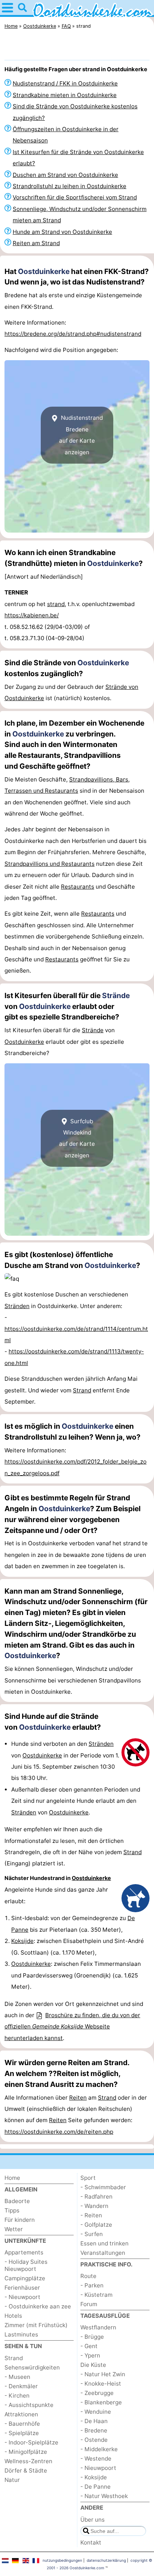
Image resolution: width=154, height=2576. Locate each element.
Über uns (93, 2520)
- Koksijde (94, 2477)
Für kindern (20, 2220)
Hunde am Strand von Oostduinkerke (62, 232)
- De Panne (96, 2487)
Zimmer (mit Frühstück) (36, 2325)
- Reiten (91, 2215)
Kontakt (91, 2542)
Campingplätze (25, 2278)
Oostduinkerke (44, 271)
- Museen (17, 2377)
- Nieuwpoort (22, 2297)
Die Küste (93, 2365)
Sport (88, 2178)
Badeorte (17, 2201)
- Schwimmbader (103, 2187)
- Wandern (94, 2206)
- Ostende (94, 2440)
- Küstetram (96, 2295)
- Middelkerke (99, 2449)
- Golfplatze (96, 2225)
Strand (82, 1390)
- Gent (89, 2346)
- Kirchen (17, 2396)
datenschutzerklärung (106, 2560)
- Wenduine (96, 2412)
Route (88, 2276)
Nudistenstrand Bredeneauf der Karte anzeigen (81, 435)
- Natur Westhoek (104, 2496)
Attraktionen (21, 2414)
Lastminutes (21, 2334)
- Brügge (92, 2337)
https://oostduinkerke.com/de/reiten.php (59, 2132)
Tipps (12, 2210)
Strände (116, 995)
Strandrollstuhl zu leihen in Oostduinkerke (70, 186)
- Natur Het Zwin (103, 2374)
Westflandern (98, 2327)
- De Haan (94, 2421)
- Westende (96, 2459)
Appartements (24, 2252)
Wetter (14, 2229)
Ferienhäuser (22, 2288)
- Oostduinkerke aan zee (38, 2306)
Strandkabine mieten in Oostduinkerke (65, 95)
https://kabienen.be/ (32, 615)
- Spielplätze (22, 2433)
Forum (89, 2304)
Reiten (78, 2098)
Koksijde (22, 1941)
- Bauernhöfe (22, 2424)
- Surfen (92, 2234)
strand (56, 604)
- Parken (92, 2285)
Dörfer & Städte (26, 2470)
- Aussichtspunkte (29, 2405)
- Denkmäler (21, 2386)
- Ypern (90, 2355)
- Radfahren (96, 2197)
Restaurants (78, 887)
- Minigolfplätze (26, 2452)
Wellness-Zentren (28, 2461)
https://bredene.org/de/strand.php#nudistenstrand (73, 334)
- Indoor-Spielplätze (31, 2442)
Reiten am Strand (36, 243)
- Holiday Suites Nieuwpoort (26, 2265)
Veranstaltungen (103, 2253)
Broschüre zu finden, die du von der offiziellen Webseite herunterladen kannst (72, 2027)
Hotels (13, 2316)
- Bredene (94, 2430)
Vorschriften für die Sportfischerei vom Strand (75, 197)
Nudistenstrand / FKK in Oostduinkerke (65, 83)
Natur (12, 2480)
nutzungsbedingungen (62, 2560)
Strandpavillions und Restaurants (50, 864)
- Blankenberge (101, 2402)
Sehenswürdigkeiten (32, 2367)
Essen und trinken (104, 2243)
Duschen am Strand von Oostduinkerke (65, 175)
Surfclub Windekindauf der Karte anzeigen (77, 1138)
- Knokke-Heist (101, 2384)
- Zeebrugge (97, 2393)
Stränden (17, 1306)
